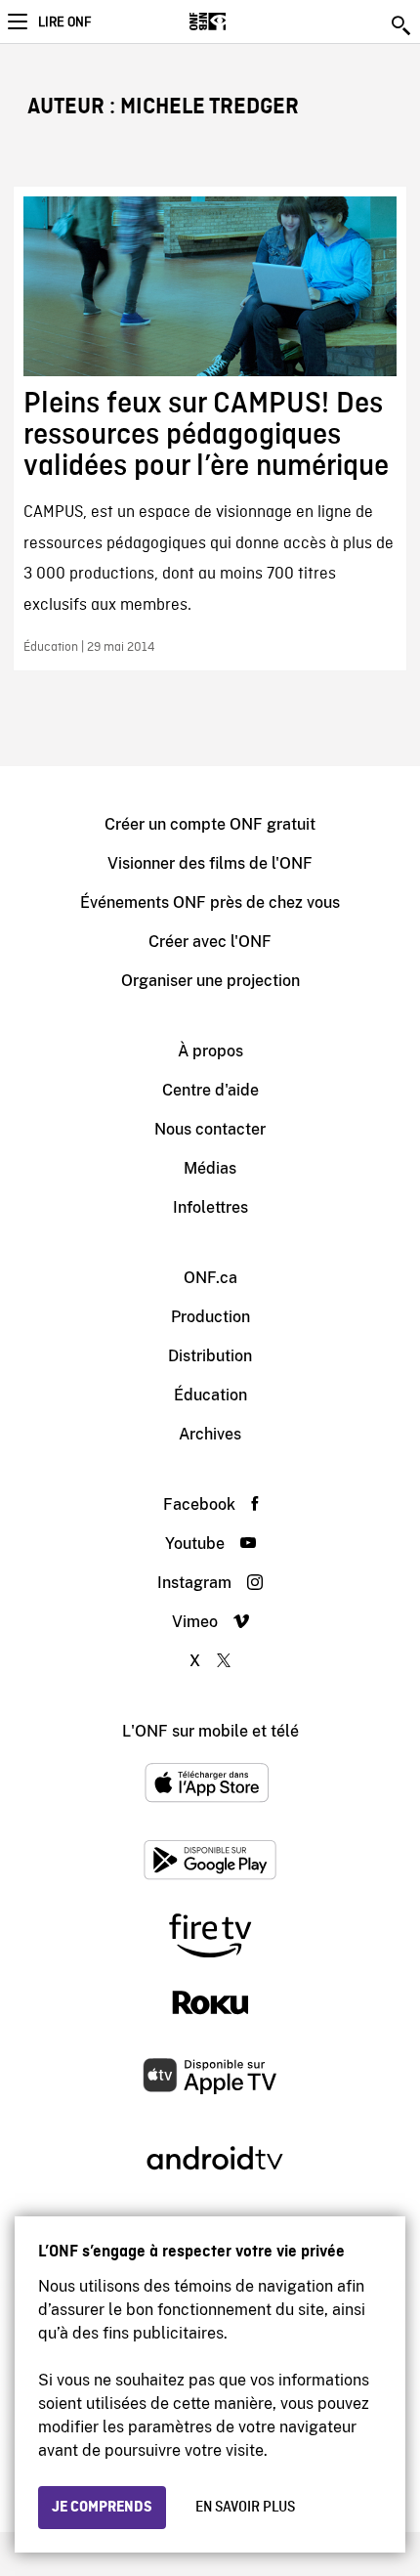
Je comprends (102, 2508)
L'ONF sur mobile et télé (210, 1731)
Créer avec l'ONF (210, 942)
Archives (210, 1434)
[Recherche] (402, 25)
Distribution (210, 1356)
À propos (210, 1051)
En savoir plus (245, 2508)
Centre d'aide (210, 1090)
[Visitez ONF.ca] (242, 21)
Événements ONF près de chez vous (210, 902)
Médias (210, 1168)
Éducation (210, 1395)
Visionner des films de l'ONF (210, 863)
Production (210, 1317)
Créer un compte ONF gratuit (210, 824)
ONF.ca (210, 1278)
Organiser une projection (210, 981)
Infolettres (210, 1207)
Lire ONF (64, 22)
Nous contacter (210, 1129)
